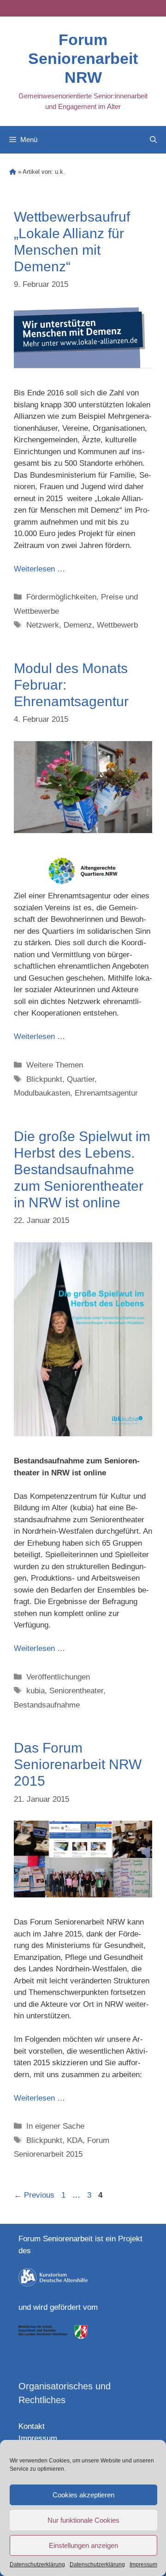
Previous (34, 2195)
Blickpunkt (44, 1079)
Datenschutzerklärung (37, 2565)
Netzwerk (43, 625)
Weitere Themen (55, 1065)
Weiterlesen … (39, 569)
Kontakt (32, 2426)
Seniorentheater (76, 1691)
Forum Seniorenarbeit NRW (83, 58)
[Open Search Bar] (153, 140)
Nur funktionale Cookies (83, 2520)
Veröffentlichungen (58, 1677)
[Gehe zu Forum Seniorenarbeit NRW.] (13, 172)
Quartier (81, 1079)
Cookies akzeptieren (83, 2495)
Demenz (78, 625)
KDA (75, 2140)
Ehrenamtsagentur (106, 1093)
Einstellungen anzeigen (83, 2545)
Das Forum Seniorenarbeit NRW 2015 (78, 1764)
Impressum (143, 2565)
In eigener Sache (55, 2126)
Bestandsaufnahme (47, 1705)
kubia (36, 1691)
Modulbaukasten (42, 1093)
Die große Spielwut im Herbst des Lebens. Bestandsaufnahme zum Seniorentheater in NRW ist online (82, 1169)
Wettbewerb (117, 625)
